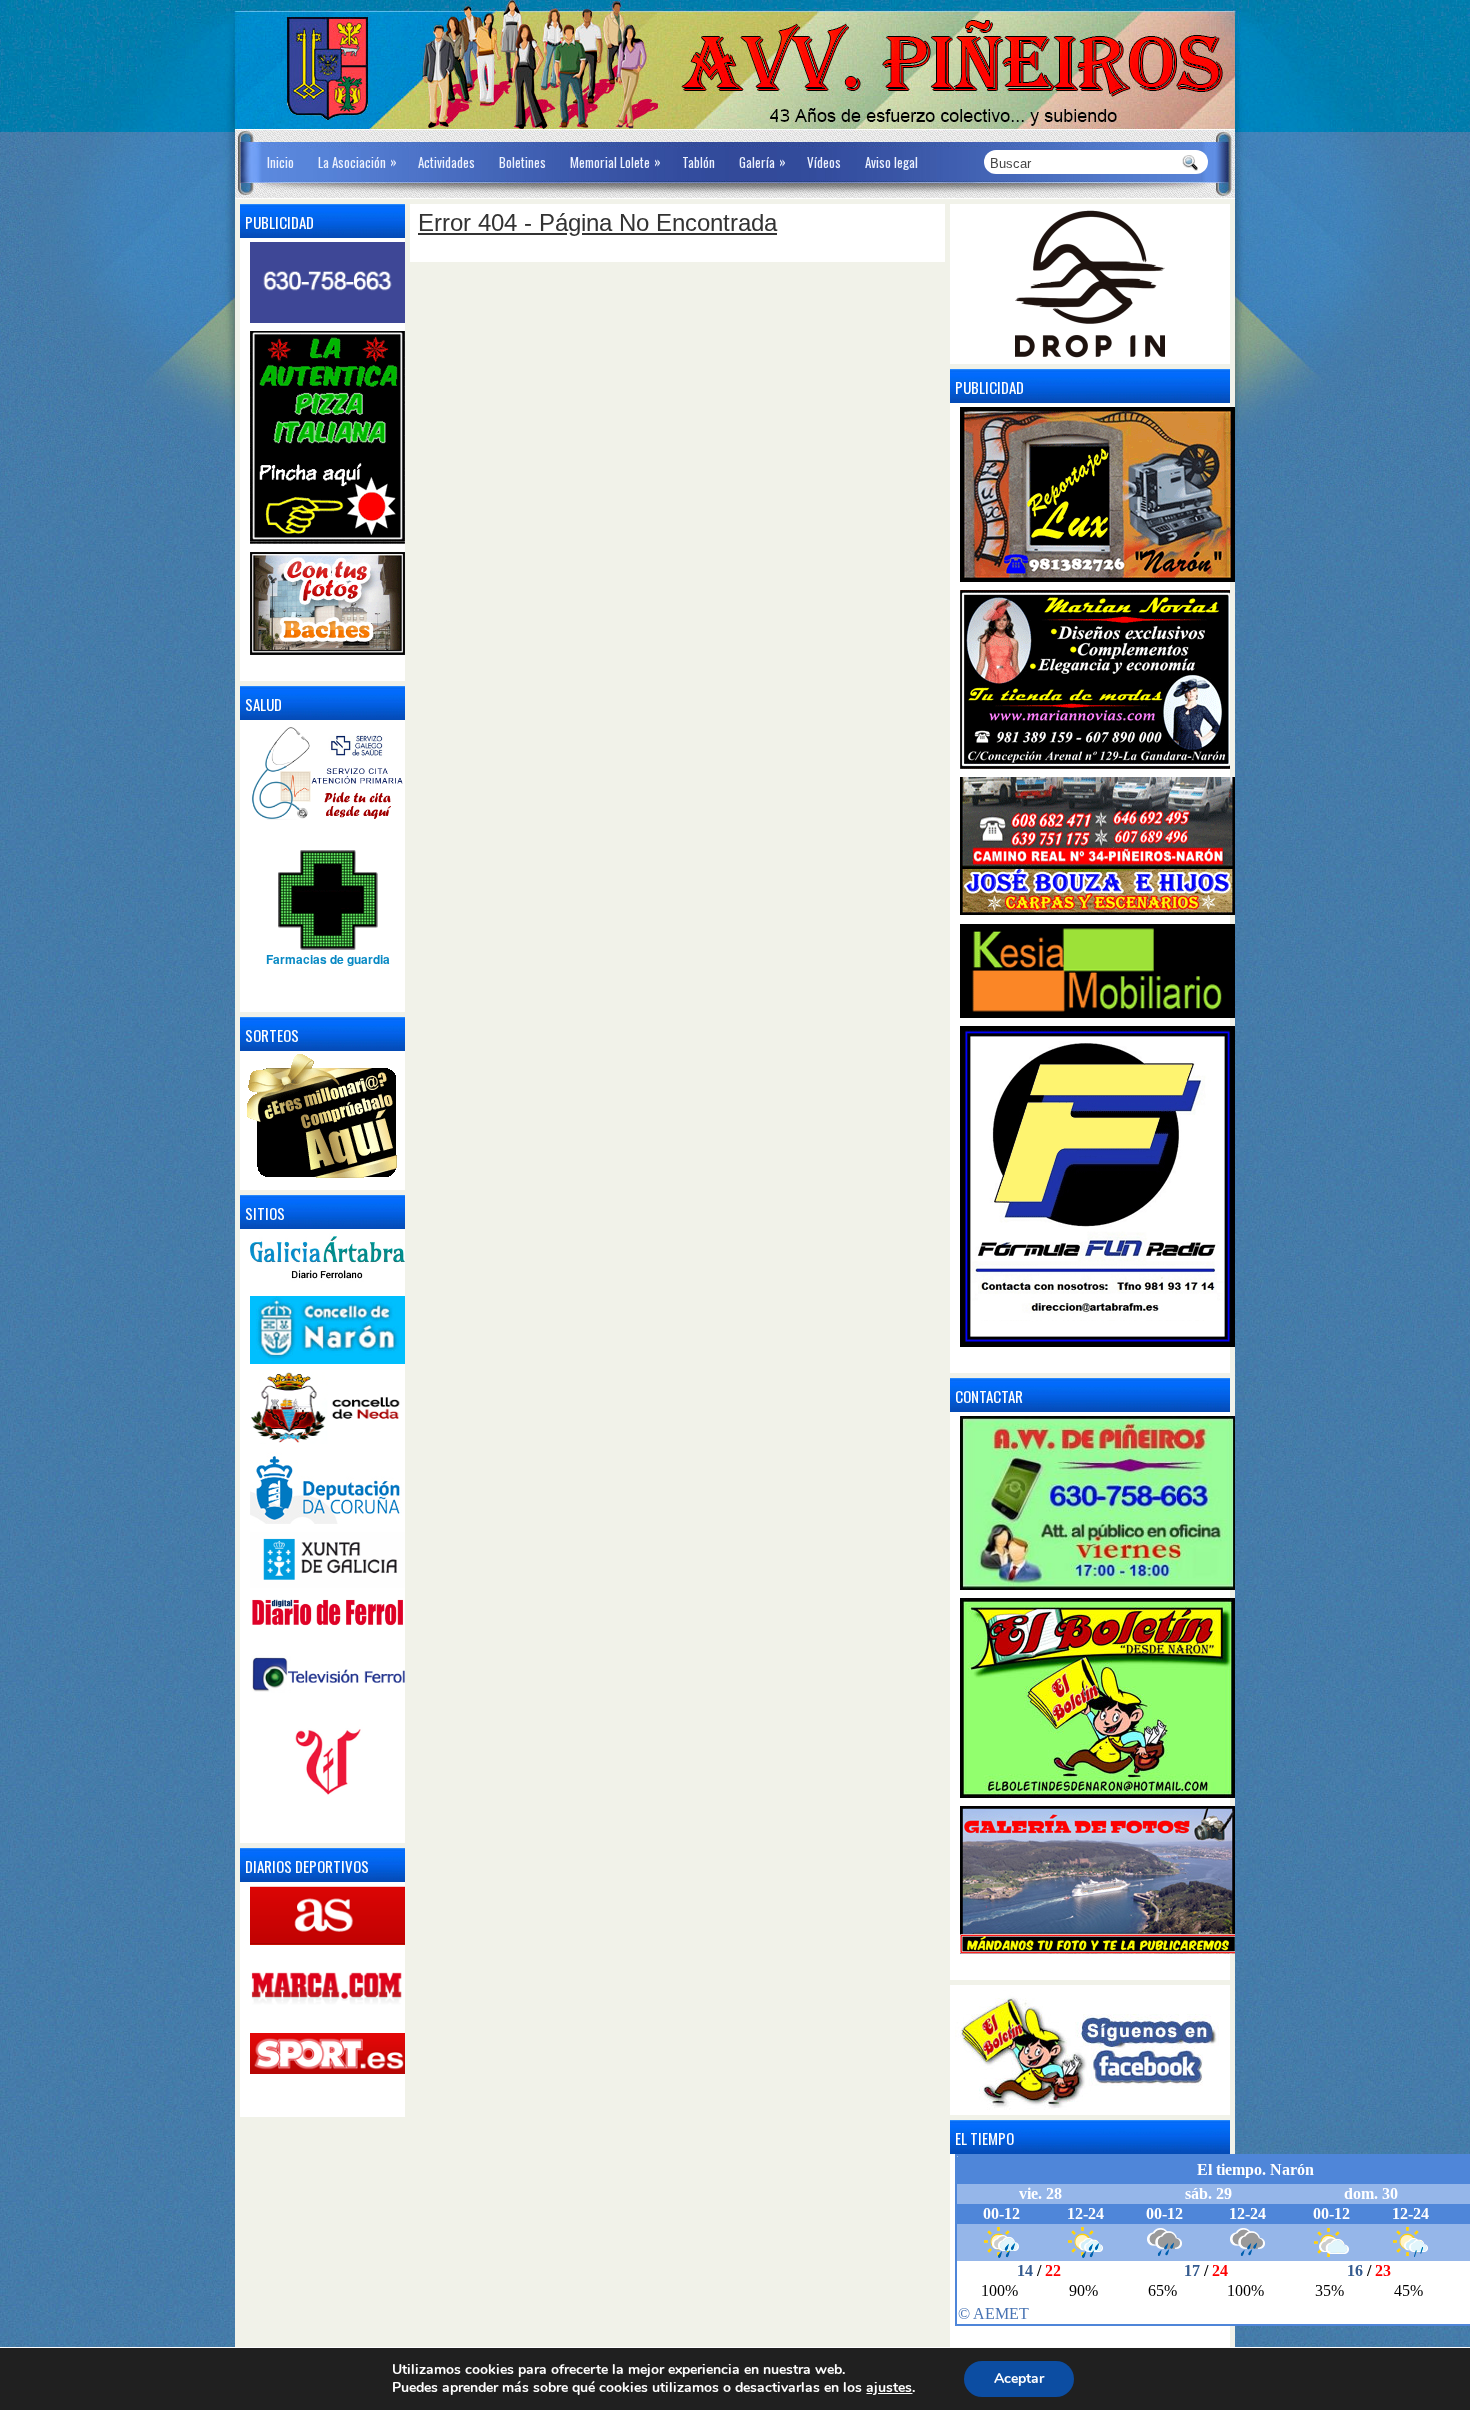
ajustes (889, 2388)
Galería (762, 161)
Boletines (522, 162)
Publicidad (989, 387)
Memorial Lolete (615, 161)
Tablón (698, 162)
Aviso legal (891, 162)
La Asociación (357, 161)
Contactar (989, 1396)
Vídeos (824, 162)
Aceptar (1019, 2378)
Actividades (446, 162)
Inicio (280, 162)
